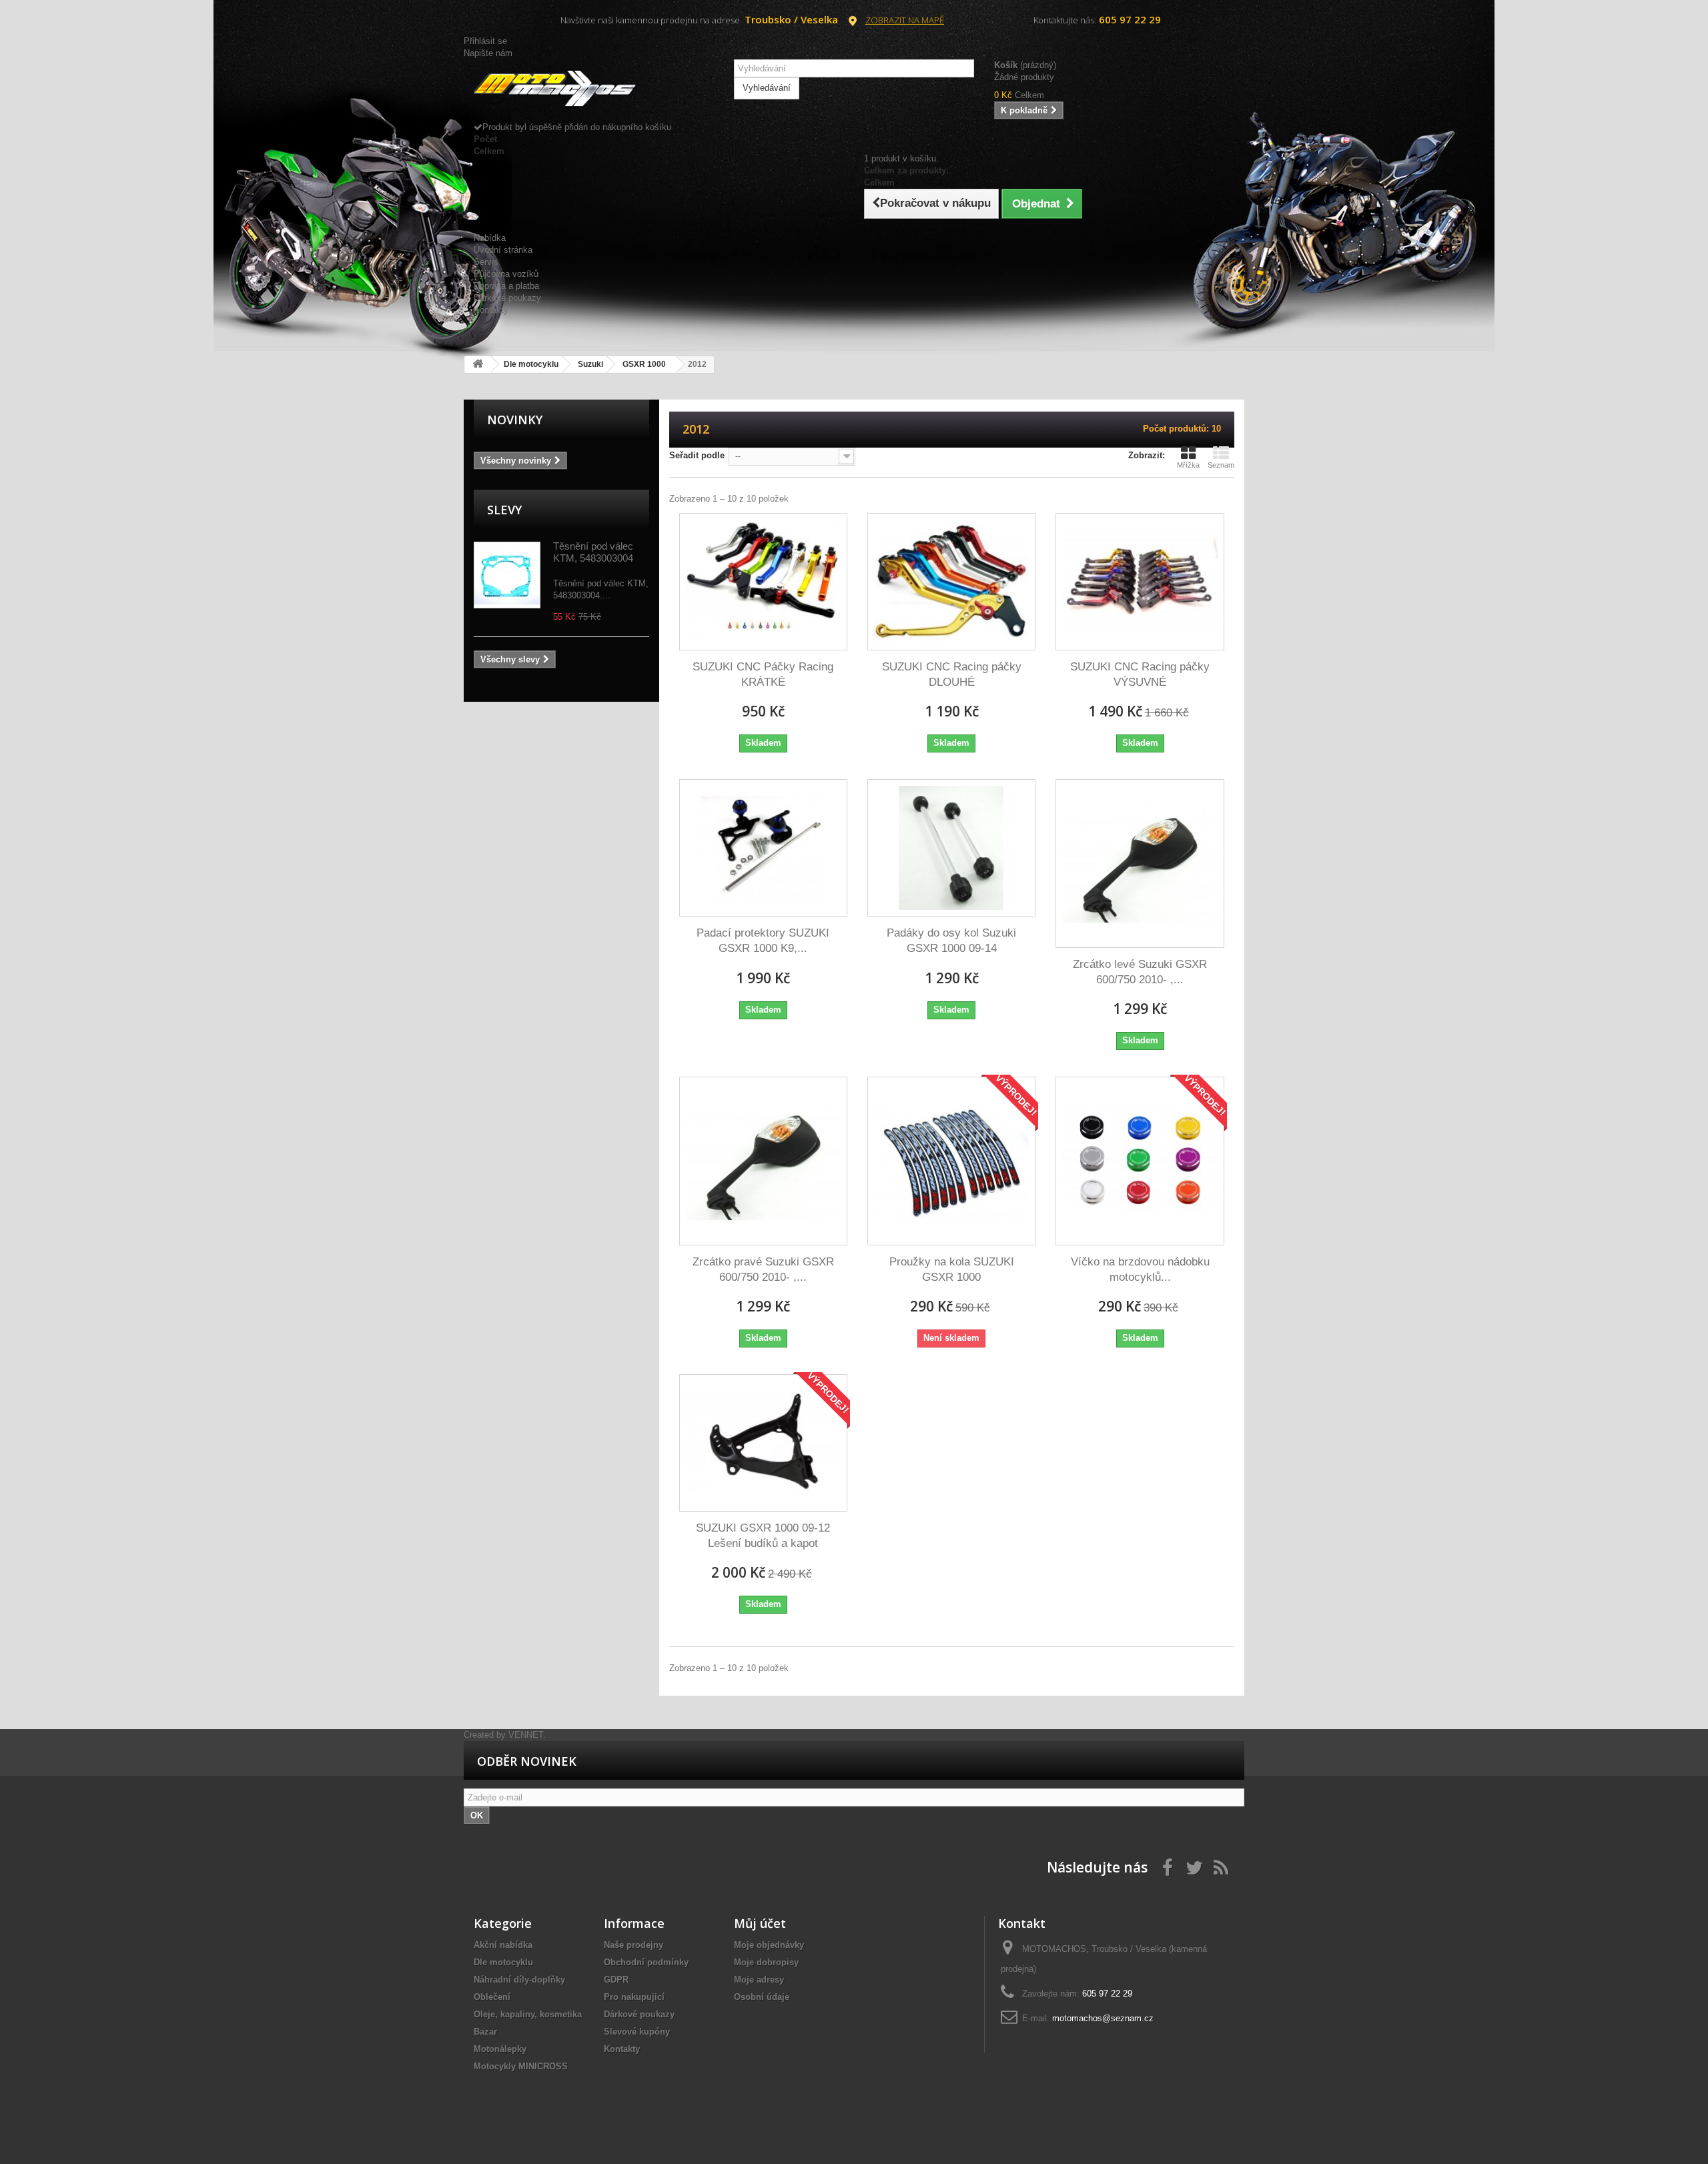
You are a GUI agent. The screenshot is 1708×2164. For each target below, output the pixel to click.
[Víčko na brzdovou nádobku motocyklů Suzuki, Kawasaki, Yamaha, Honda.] (1140, 1161)
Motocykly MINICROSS (521, 2066)
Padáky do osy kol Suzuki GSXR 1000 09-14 (951, 941)
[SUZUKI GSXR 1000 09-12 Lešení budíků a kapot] (763, 1443)
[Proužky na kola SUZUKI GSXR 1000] (951, 1161)
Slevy (504, 510)
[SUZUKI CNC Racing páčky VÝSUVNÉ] (1140, 582)
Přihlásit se (485, 41)
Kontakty (491, 310)
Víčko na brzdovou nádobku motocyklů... (1140, 1269)
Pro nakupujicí (634, 1997)
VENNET (526, 1735)
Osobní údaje (762, 1997)
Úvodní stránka (503, 250)
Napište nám (488, 53)
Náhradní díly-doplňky (519, 1980)
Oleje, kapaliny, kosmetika (528, 2014)
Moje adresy (759, 1980)
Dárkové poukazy (507, 298)
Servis (486, 262)
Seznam (1221, 465)
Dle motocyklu (503, 1962)
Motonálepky (500, 2049)
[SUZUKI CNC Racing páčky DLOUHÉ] (951, 582)
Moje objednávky (769, 1945)
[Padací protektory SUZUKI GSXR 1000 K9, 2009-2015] (763, 848)
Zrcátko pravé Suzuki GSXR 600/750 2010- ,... (763, 1269)
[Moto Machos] (594, 89)
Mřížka (1188, 465)
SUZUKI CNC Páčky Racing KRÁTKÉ (763, 674)
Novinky (515, 420)
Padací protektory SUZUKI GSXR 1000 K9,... (763, 941)
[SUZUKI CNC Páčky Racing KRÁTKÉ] (763, 582)
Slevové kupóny (637, 2032)
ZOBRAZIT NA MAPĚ (905, 20)
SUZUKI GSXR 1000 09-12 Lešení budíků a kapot (763, 1536)
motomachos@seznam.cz (1103, 2018)
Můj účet (760, 1923)
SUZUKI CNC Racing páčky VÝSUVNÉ (1140, 674)
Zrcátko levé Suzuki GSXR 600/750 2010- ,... (1140, 972)
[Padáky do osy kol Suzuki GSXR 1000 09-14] (951, 848)
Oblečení (492, 1997)
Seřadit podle (697, 455)
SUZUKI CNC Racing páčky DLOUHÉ (952, 674)
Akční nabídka (503, 1945)
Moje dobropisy (766, 1962)
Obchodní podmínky (646, 1962)
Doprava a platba (506, 286)
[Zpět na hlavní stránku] (478, 365)
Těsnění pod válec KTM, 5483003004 (593, 552)
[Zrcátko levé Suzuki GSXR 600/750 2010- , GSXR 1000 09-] (1140, 863)
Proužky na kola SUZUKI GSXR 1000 (952, 1269)
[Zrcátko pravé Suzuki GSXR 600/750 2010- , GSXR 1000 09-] (763, 1161)
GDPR (616, 1980)
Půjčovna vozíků (506, 274)
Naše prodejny (633, 1945)
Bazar (485, 2032)
